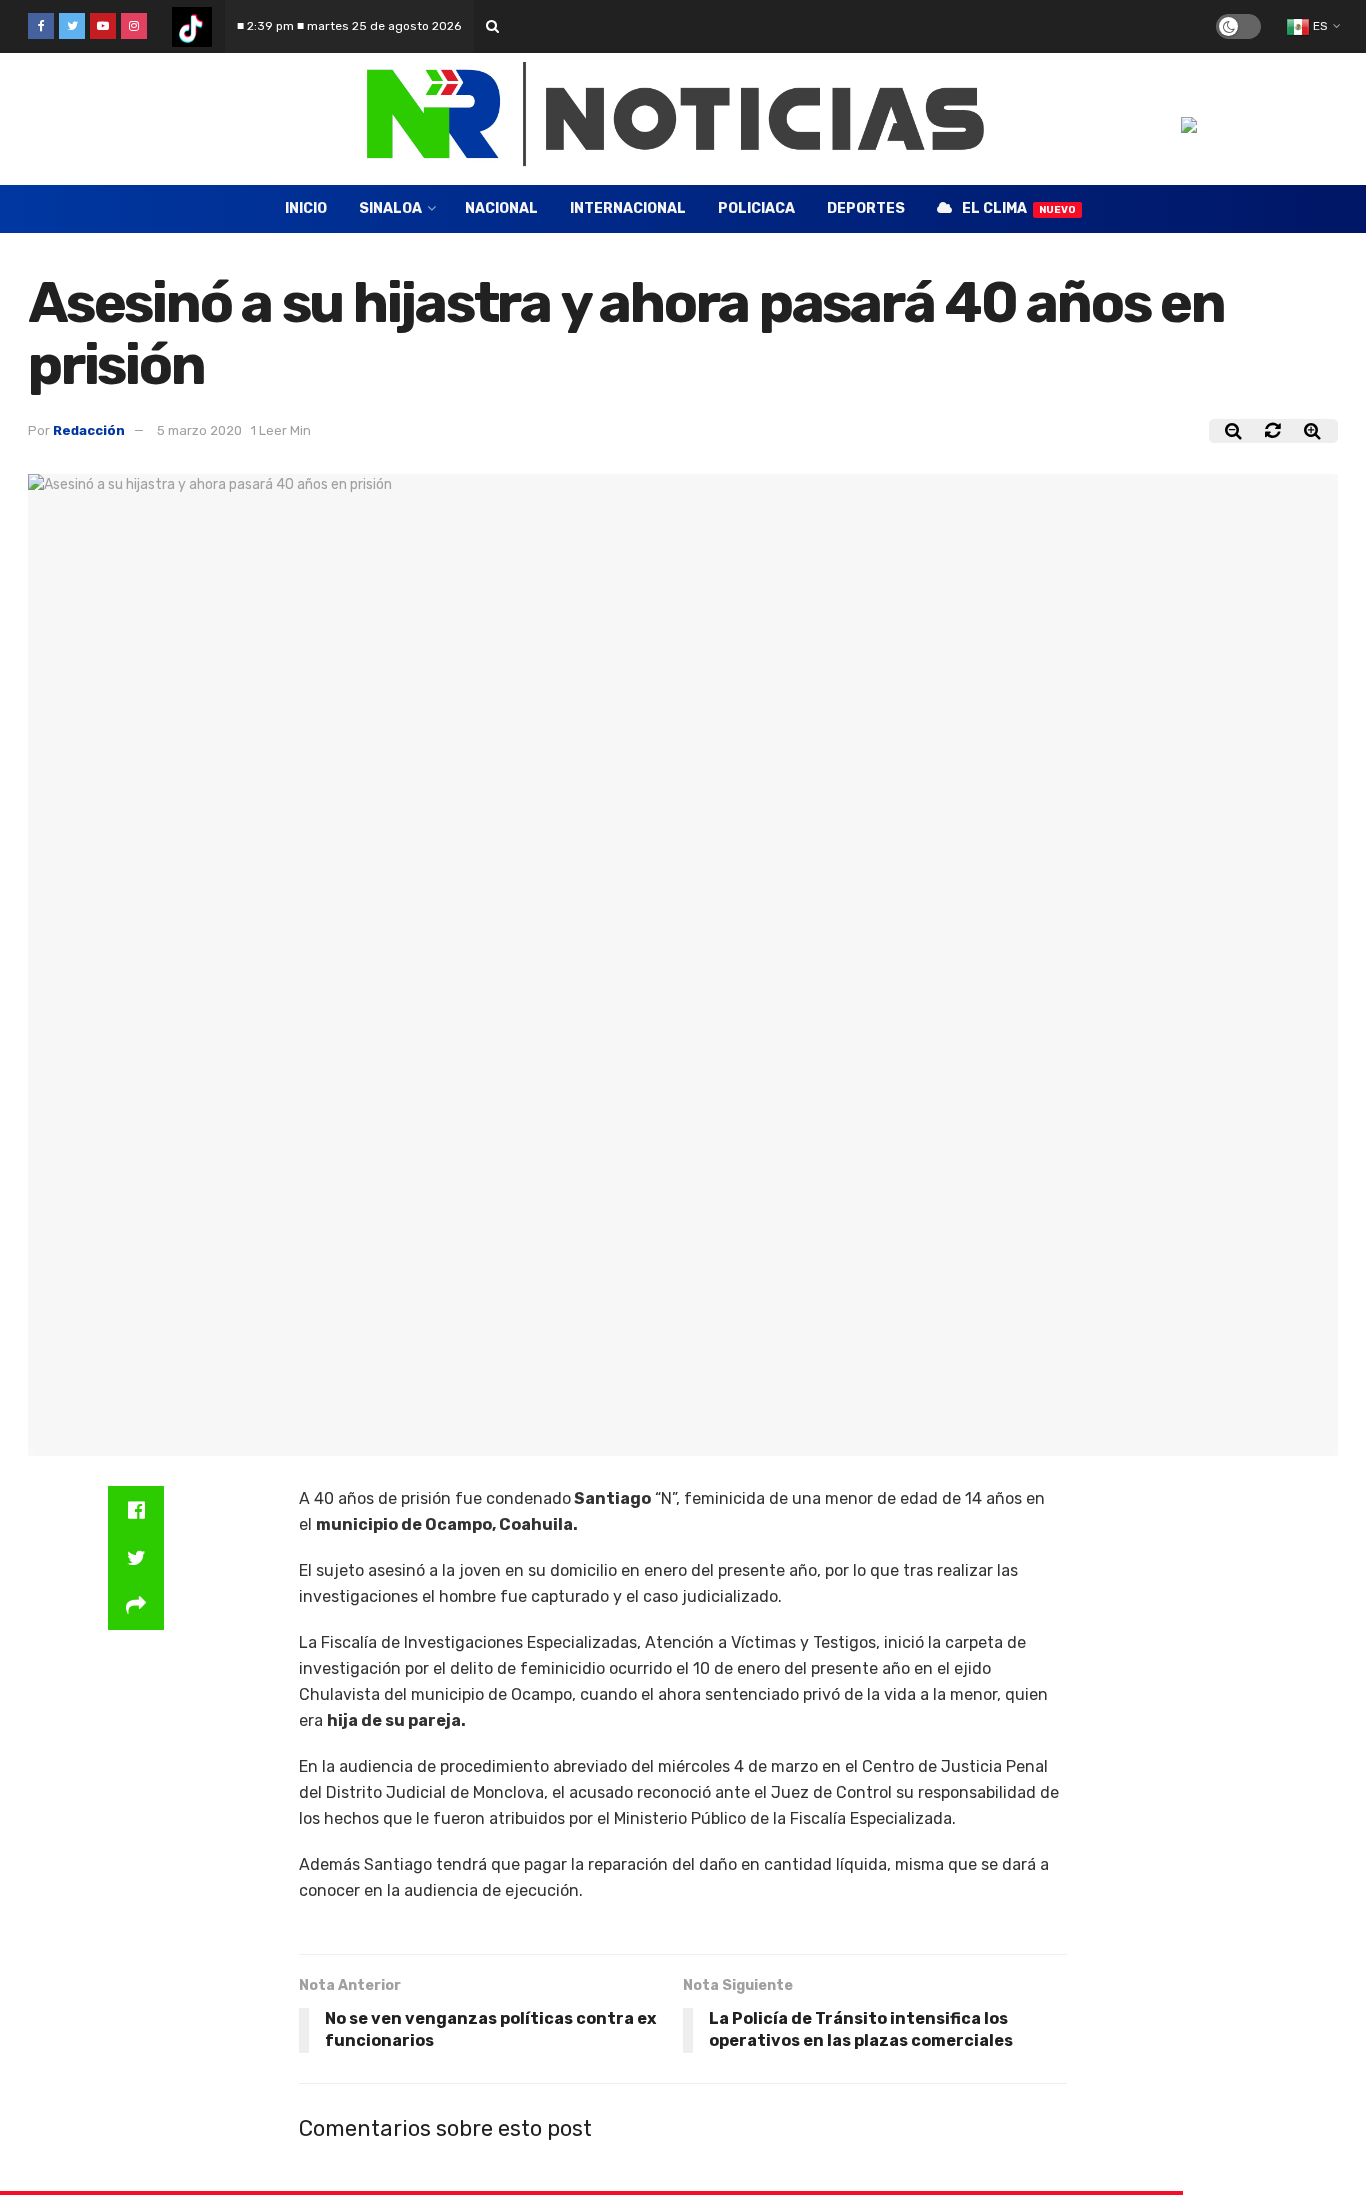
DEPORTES (866, 208)
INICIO (306, 208)
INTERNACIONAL (628, 208)
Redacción (89, 430)
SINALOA (390, 208)
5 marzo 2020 (199, 430)
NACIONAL (501, 208)
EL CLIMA (1019, 208)
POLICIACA (756, 208)
